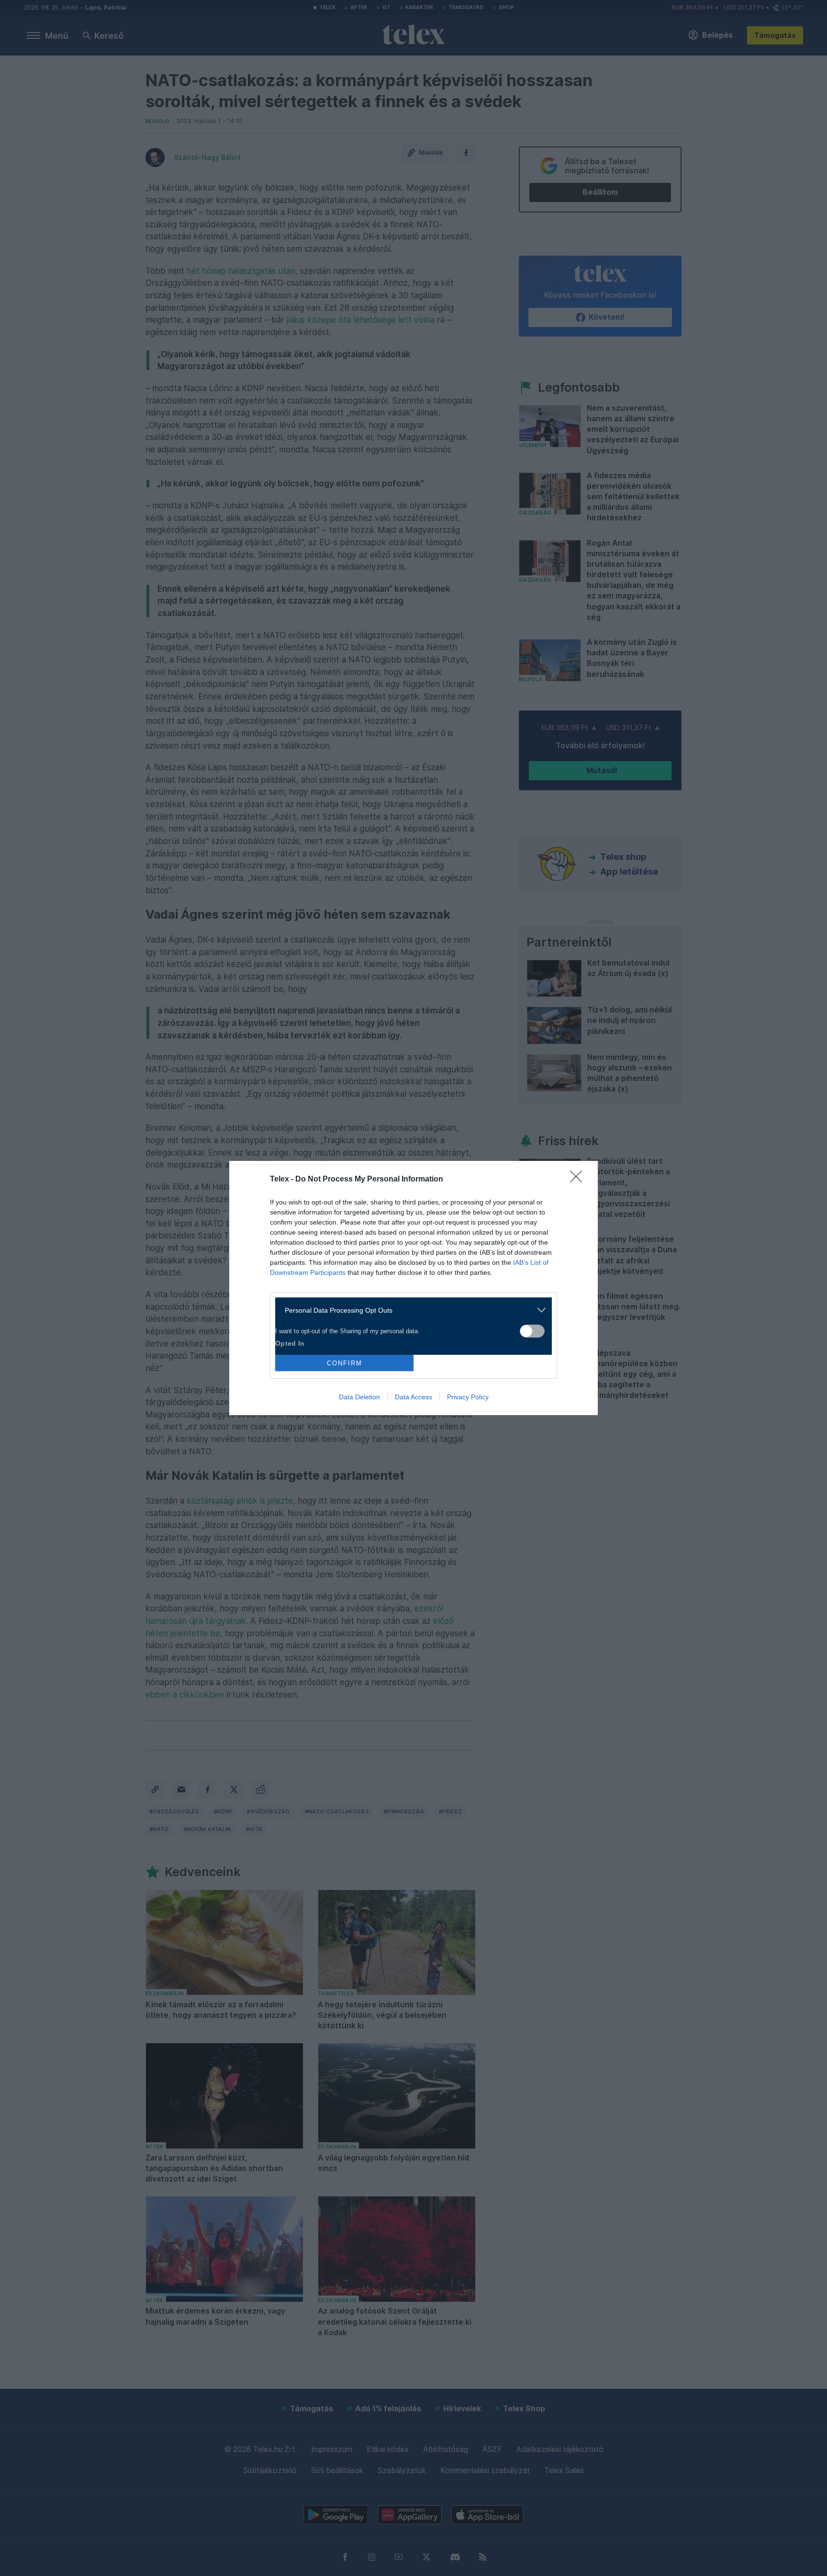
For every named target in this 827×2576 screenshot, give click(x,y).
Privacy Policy (468, 1397)
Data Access (413, 1397)
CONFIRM (345, 1363)
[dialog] (413, 1288)
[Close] (579, 1180)
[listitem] (410, 1310)
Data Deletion (359, 1397)
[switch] (532, 1331)
